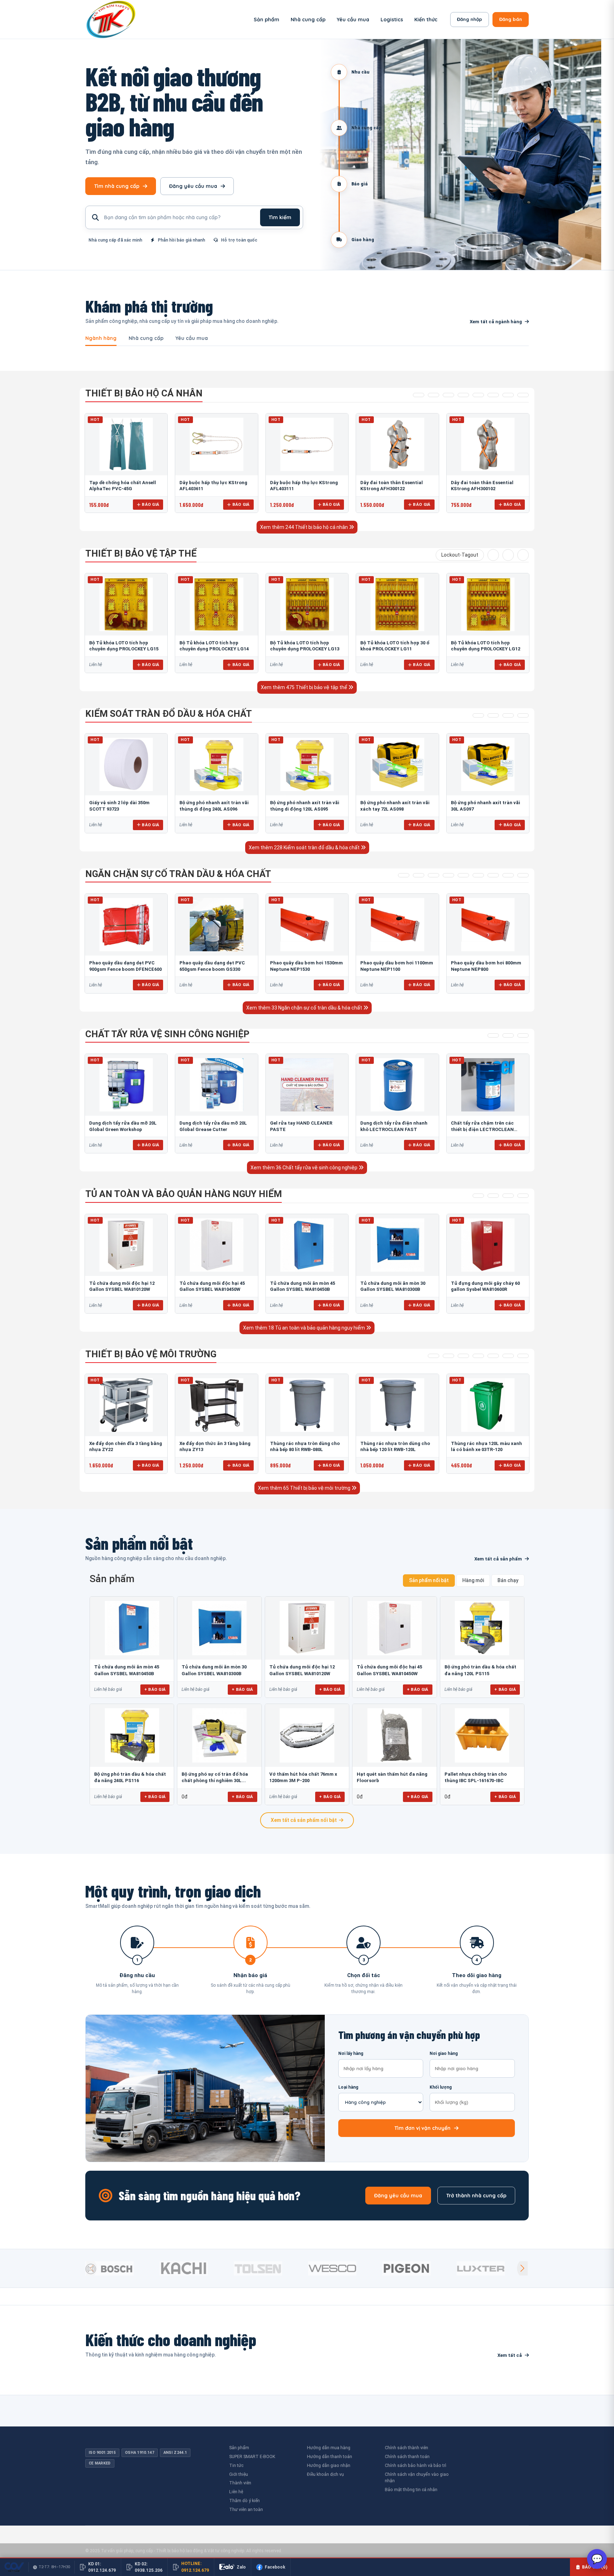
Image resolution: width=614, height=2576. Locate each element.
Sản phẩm (266, 20)
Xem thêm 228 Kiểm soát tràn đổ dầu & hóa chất (305, 848)
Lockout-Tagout (460, 555)
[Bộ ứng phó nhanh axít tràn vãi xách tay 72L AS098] (397, 764)
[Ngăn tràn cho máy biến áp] (448, 875)
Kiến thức (426, 20)
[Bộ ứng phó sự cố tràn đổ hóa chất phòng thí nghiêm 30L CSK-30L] (219, 1735)
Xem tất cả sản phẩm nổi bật (304, 1820)
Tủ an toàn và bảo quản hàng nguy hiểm (184, 1194)
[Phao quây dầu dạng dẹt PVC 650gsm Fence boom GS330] (216, 925)
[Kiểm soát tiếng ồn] (448, 1356)
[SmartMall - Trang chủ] (111, 19)
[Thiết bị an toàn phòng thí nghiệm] (508, 1356)
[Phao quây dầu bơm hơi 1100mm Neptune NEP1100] (397, 925)
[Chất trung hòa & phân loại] (523, 715)
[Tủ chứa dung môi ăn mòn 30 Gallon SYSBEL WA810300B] (397, 1245)
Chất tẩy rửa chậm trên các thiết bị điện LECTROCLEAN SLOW (482, 1129)
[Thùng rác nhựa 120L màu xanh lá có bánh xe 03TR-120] (488, 1405)
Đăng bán (511, 19)
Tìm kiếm (280, 217)
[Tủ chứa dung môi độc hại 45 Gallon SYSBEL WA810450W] (216, 1245)
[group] (121, 2268)
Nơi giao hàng (444, 2053)
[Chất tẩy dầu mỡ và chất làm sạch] (523, 1035)
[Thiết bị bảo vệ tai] (478, 395)
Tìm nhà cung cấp (117, 186)
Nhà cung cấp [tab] (146, 339)
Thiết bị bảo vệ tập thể (141, 553)
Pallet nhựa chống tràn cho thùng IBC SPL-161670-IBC (476, 1777)
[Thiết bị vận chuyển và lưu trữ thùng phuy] (419, 875)
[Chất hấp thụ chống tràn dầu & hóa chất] (478, 715)
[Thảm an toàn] (478, 1356)
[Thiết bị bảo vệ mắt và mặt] (433, 395)
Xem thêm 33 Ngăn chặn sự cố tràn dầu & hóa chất (305, 1008)
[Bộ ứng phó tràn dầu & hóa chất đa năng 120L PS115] (482, 1628)
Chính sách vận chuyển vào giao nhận (417, 2478)
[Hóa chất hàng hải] (493, 1035)
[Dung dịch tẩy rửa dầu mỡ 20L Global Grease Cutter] (216, 1085)
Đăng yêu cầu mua (193, 186)
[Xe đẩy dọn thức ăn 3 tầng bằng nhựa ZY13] (216, 1405)
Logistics (392, 20)
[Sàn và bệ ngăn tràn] (493, 875)
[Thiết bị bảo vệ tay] (493, 395)
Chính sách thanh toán (407, 2456)
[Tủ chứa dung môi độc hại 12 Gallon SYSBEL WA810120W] (126, 1245)
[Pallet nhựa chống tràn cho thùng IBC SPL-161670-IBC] (482, 1735)
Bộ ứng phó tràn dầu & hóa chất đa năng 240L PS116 (130, 1777)
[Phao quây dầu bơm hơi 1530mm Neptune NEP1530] (307, 925)
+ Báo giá (155, 1689)
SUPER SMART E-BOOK (252, 2456)
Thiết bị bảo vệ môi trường (151, 1354)
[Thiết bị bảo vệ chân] (508, 395)
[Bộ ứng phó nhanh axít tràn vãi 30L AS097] (488, 764)
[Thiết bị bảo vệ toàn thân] (523, 395)
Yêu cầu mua (353, 20)
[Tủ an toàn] (478, 1196)
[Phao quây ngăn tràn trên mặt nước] (433, 875)
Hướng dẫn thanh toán (330, 2456)
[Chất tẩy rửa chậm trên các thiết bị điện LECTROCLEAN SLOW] (488, 1085)
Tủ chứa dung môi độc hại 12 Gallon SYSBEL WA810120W (302, 1670)
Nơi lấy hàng (351, 2053)
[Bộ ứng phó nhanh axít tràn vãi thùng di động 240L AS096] (216, 764)
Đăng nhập (470, 19)
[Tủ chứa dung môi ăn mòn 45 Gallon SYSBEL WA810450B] (307, 1245)
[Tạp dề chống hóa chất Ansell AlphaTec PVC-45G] (126, 444)
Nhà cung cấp (308, 20)
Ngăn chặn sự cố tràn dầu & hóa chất (178, 874)
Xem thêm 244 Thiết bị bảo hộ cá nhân (305, 527)
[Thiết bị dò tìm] (433, 1356)
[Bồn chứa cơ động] (508, 875)
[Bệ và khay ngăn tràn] (404, 875)
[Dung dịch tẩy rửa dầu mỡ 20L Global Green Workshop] (126, 1085)
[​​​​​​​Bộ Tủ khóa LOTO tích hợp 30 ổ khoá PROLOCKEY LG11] (397, 604)
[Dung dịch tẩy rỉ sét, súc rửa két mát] (508, 1035)
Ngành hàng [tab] (101, 339)
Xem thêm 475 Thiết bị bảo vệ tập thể (305, 687)
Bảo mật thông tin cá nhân (411, 2490)
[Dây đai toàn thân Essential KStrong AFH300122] (397, 444)
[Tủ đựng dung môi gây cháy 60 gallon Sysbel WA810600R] (488, 1245)
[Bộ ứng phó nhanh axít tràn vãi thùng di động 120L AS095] (307, 764)
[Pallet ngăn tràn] (478, 875)
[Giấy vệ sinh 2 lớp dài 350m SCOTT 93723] (126, 764)
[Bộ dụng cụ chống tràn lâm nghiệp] (508, 715)
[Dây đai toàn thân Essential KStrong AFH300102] (488, 444)
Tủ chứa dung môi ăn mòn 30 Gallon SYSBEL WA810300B (214, 1670)
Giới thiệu (239, 2474)
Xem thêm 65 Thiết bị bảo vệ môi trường (305, 1488)
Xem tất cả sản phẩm (498, 1559)
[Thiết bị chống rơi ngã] (448, 395)
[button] (522, 2268)
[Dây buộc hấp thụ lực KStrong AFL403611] (216, 444)
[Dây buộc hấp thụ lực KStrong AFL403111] (307, 444)
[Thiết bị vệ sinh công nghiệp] (523, 1356)
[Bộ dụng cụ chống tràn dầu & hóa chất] (493, 715)
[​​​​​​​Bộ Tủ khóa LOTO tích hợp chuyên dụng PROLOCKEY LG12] (488, 604)
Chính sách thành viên (406, 2448)
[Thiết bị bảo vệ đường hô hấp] (463, 395)
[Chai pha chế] (523, 1196)
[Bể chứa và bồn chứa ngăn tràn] (463, 875)
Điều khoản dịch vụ (325, 2474)
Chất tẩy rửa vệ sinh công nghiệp (167, 1034)
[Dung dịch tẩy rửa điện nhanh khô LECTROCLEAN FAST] (397, 1085)
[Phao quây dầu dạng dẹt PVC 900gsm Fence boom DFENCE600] (126, 925)
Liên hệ (236, 2492)
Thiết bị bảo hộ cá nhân (144, 393)
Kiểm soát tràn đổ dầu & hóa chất (169, 714)
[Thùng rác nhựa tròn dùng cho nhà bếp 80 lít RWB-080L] (307, 1405)
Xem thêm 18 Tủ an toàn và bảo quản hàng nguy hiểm (305, 1328)
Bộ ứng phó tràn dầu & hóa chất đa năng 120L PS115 (480, 1670)
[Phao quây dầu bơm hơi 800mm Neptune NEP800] (488, 925)
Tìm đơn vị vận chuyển (422, 2128)
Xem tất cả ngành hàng (496, 322)
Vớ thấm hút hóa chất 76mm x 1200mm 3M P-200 (303, 1777)
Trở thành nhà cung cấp (476, 2196)
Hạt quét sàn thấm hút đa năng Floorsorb (392, 1777)
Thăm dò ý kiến (244, 2501)
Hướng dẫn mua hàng (329, 2448)
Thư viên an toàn (246, 2509)
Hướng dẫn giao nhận (329, 2465)
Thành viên (240, 2483)
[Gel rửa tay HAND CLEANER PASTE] (307, 1085)
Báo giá (150, 504)
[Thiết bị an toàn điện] (508, 555)
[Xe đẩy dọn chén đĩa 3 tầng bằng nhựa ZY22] (126, 1405)
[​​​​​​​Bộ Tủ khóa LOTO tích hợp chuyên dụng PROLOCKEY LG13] (307, 604)
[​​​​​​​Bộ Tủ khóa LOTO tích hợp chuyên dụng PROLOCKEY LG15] (126, 604)
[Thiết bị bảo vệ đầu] (419, 395)
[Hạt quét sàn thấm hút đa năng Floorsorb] (394, 1735)
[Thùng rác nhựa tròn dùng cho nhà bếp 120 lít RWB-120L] (397, 1405)
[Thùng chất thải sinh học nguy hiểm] (508, 1196)
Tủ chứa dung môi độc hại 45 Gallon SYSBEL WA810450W (389, 1670)
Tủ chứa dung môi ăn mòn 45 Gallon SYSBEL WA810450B (127, 1670)
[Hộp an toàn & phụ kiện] (493, 1196)
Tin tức (236, 2465)
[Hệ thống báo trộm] (523, 555)
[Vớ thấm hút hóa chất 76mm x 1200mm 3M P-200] (307, 1735)
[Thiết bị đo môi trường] (463, 1356)
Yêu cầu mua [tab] (192, 339)
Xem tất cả (510, 2355)
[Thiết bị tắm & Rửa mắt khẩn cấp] (493, 1356)
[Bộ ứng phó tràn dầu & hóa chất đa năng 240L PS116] (132, 1735)
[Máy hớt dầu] (523, 875)
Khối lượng (441, 2087)
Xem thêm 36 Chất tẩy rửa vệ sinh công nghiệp (305, 1168)
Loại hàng (348, 2087)
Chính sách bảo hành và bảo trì (416, 2465)
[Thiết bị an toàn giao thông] (493, 555)
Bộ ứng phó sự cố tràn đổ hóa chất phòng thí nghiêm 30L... (215, 1777)
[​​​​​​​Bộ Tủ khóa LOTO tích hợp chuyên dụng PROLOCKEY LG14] (216, 604)
